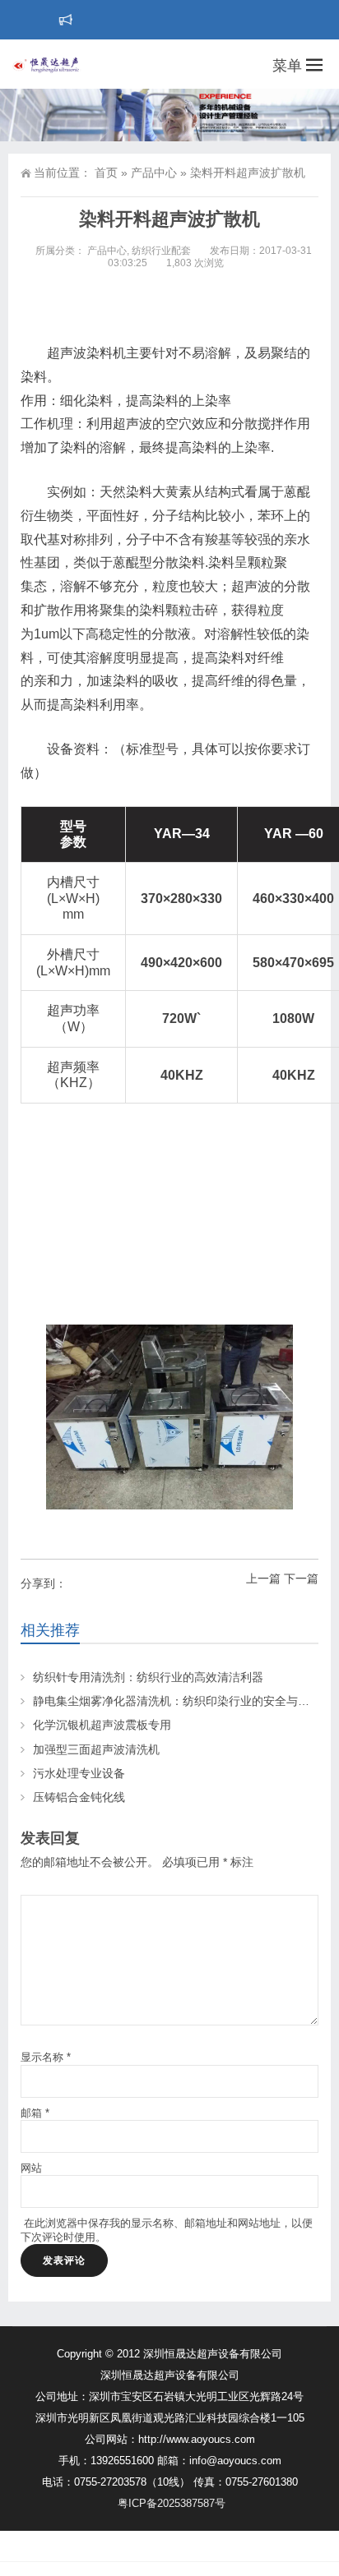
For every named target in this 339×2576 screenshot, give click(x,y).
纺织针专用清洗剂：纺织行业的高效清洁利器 (148, 1677)
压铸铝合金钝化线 (79, 1797)
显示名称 (46, 2057)
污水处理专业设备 (79, 1773)
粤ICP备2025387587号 (172, 2503)
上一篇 (263, 1578)
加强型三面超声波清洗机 (96, 1749)
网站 (31, 2168)
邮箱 (35, 2113)
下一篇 (301, 1578)
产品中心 (154, 173)
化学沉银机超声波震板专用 (102, 1725)
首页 (106, 173)
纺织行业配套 (161, 251)
